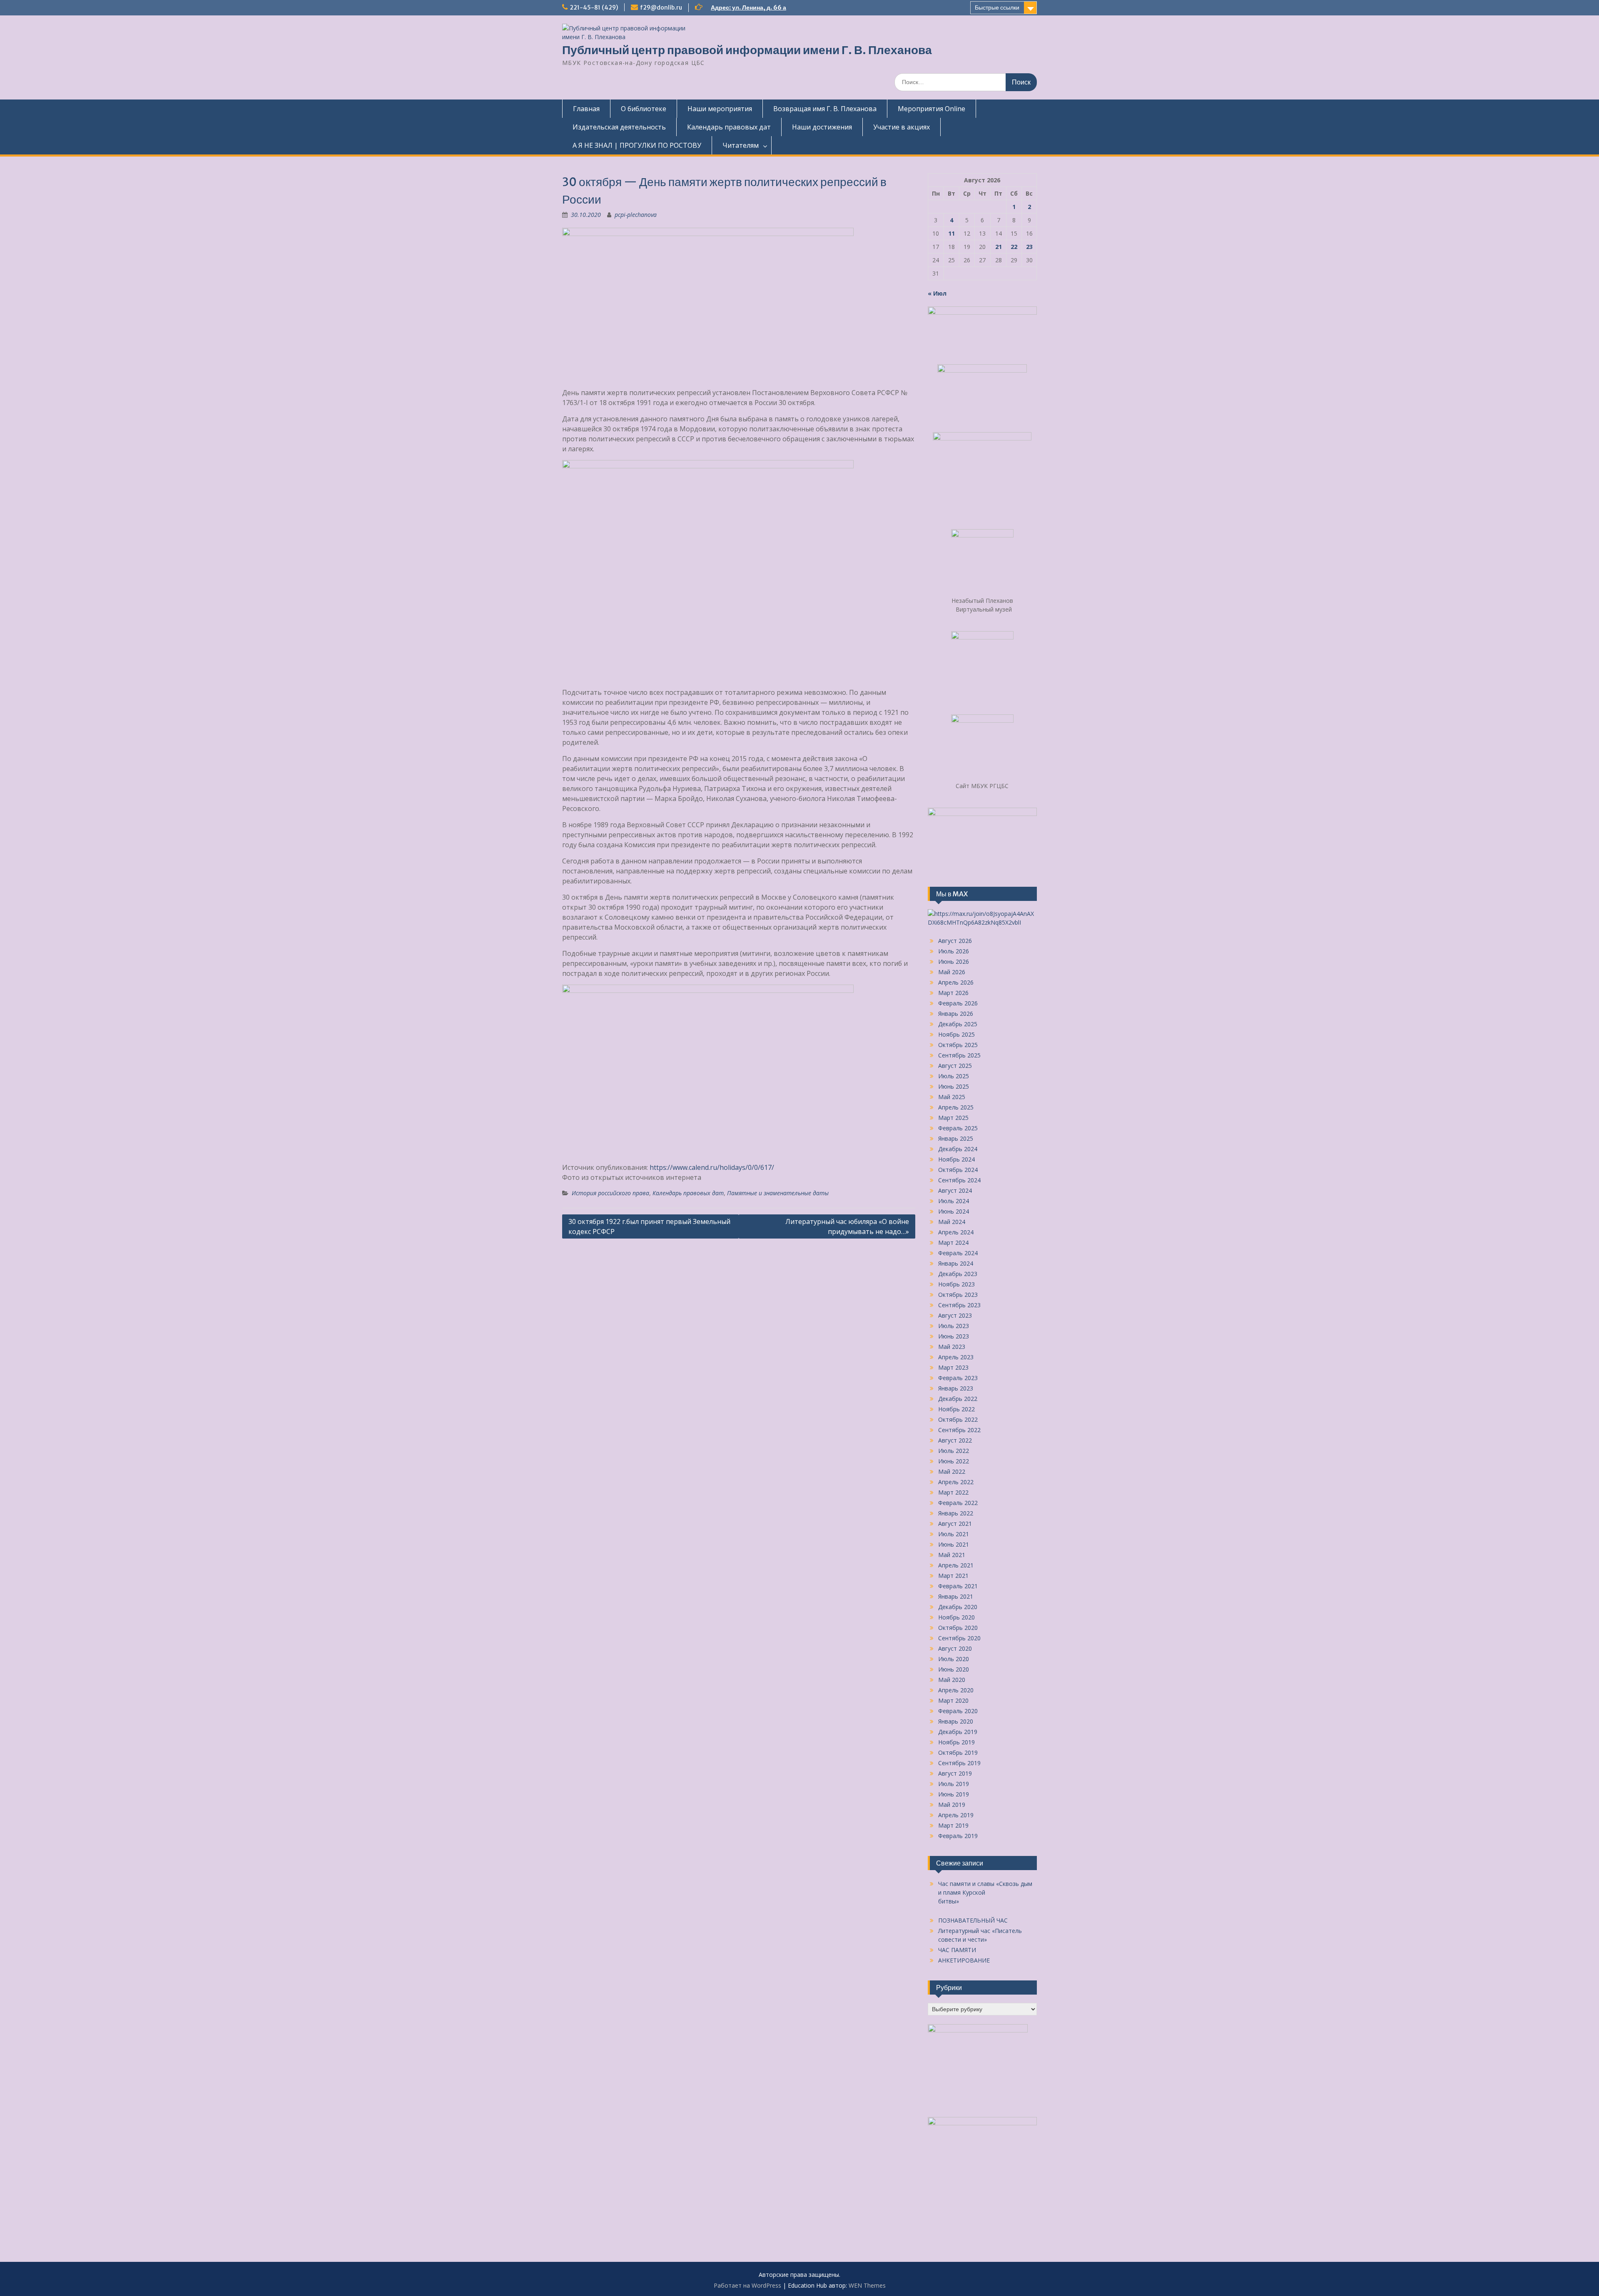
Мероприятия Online (932, 109)
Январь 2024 (956, 1263)
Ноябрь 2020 (956, 1617)
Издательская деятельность (619, 127)
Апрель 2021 (956, 1565)
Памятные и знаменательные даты (778, 1193)
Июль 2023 (954, 1326)
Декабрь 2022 (958, 1399)
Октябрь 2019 (958, 1752)
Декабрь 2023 (958, 1274)
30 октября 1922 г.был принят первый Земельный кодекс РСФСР (649, 1226)
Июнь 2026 (954, 961)
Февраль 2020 (958, 1711)
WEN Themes (867, 2285)
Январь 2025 (956, 1138)
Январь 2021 (956, 1596)
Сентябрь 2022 (959, 1430)
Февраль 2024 (958, 1253)
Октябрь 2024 (958, 1170)
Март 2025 (953, 1118)
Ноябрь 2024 (956, 1159)
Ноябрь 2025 (956, 1034)
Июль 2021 (954, 1534)
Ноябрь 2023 (956, 1284)
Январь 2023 (956, 1388)
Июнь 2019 (954, 1794)
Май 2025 (952, 1097)
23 (1029, 247)
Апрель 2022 (956, 1482)
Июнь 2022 (954, 1461)
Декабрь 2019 (958, 1732)
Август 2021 (955, 1524)
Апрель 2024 (956, 1232)
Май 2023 (952, 1347)
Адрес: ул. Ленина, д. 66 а (748, 7)
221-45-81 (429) (594, 7)
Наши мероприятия (720, 109)
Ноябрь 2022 (956, 1409)
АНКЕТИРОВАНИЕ (964, 1960)
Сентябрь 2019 (959, 1763)
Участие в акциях (902, 127)
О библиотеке (644, 109)
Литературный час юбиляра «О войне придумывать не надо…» (847, 1226)
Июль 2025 (954, 1076)
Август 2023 (955, 1315)
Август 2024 (955, 1190)
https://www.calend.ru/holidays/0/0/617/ (712, 1167)
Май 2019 (952, 1805)
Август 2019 (955, 1773)
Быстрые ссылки (997, 7)
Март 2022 (953, 1492)
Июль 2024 (954, 1201)
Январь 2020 (956, 1721)
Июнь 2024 (954, 1211)
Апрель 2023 (956, 1357)
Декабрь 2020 (958, 1607)
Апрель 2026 (956, 982)
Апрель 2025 (956, 1107)
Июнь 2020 (954, 1669)
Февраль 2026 (958, 1003)
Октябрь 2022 (958, 1419)
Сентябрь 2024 (959, 1180)
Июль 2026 (954, 951)
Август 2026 (955, 941)
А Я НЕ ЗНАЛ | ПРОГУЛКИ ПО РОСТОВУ (637, 145)
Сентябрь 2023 (959, 1305)
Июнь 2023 (954, 1336)
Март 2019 (953, 1825)
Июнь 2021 (954, 1544)
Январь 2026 (956, 1014)
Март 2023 (953, 1367)
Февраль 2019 (958, 1836)
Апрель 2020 (956, 1690)
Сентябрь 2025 (959, 1055)
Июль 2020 (954, 1659)
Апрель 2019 (956, 1815)
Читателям (741, 145)
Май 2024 (952, 1222)
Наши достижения (822, 127)
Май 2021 (952, 1555)
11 (951, 233)
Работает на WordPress (747, 2285)
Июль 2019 (954, 1784)
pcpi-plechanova (636, 215)
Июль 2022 (954, 1451)
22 (1014, 247)
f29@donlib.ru (661, 7)
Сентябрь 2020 (959, 1638)
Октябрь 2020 (958, 1628)
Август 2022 (955, 1440)
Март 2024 (953, 1243)
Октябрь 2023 (958, 1295)
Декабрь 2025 (958, 1024)
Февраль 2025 (958, 1128)
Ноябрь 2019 (956, 1742)
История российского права (610, 1193)
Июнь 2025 (954, 1086)
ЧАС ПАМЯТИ (957, 1950)
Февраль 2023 (958, 1378)
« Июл (937, 293)
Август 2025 (955, 1066)
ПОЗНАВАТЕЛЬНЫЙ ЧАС (973, 1920)
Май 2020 (952, 1680)
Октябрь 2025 (958, 1045)
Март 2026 (953, 993)
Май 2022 (952, 1471)
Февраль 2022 (958, 1503)
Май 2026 (952, 972)
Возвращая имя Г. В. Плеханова (825, 109)
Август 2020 (955, 1648)
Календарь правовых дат (729, 127)
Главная (586, 109)
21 (999, 247)
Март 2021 (953, 1576)
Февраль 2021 (958, 1586)
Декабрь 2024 (958, 1149)
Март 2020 (953, 1700)
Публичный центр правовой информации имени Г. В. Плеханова (747, 50)
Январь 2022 (956, 1513)
